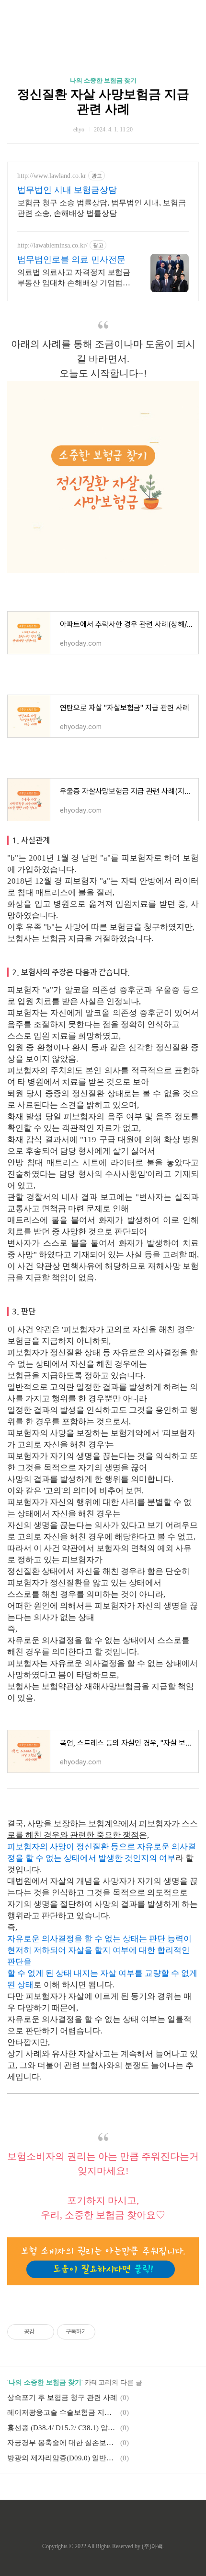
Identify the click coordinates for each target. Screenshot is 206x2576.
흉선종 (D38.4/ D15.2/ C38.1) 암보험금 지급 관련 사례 (62, 2428)
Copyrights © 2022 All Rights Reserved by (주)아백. (103, 2546)
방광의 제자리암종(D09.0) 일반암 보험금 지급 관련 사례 (62, 2458)
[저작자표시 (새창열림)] (100, 2332)
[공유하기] (43, 2332)
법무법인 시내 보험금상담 (67, 190)
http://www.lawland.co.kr (52, 176)
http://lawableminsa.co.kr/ (52, 245)
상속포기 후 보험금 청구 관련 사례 (62, 2398)
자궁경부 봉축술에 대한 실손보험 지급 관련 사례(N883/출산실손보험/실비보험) (62, 2443)
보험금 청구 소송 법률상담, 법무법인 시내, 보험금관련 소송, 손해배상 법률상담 (102, 208)
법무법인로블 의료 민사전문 (71, 260)
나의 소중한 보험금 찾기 (103, 80)
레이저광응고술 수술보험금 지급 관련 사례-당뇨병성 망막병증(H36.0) (62, 2412)
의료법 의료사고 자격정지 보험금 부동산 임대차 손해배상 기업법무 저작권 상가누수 (74, 278)
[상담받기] (103, 2283)
